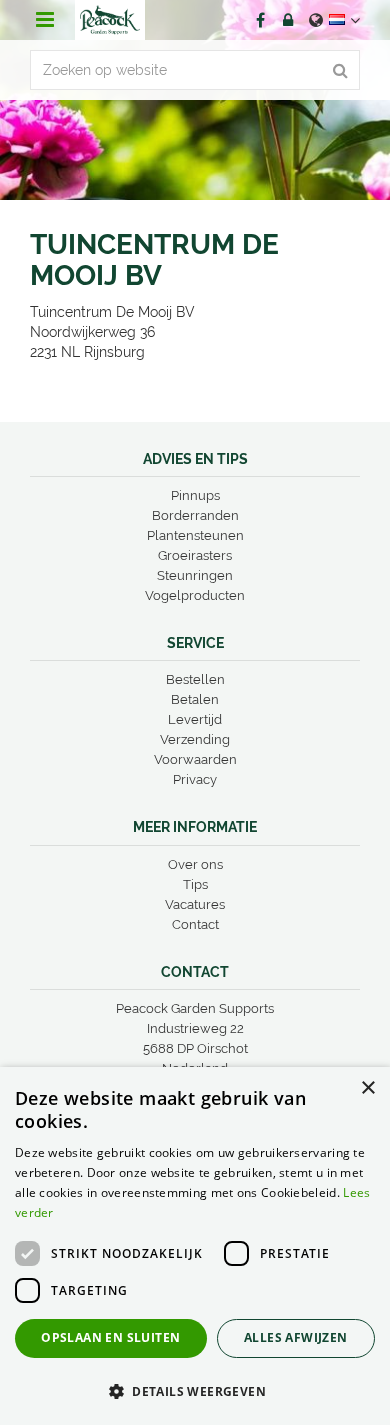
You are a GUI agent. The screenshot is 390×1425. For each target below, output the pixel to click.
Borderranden (195, 515)
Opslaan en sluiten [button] (110, 1337)
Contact (195, 924)
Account (288, 20)
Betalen (195, 699)
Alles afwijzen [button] (296, 1337)
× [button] (367, 1088)
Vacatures (195, 904)
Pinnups (195, 495)
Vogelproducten (195, 595)
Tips (195, 884)
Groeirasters (195, 555)
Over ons (195, 864)
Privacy (195, 779)
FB (260, 20)
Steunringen (195, 575)
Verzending (195, 739)
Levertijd (195, 719)
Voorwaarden (195, 759)
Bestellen (195, 679)
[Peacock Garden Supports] (110, 20)
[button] (195, 1390)
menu (45, 20)
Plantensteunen (195, 535)
